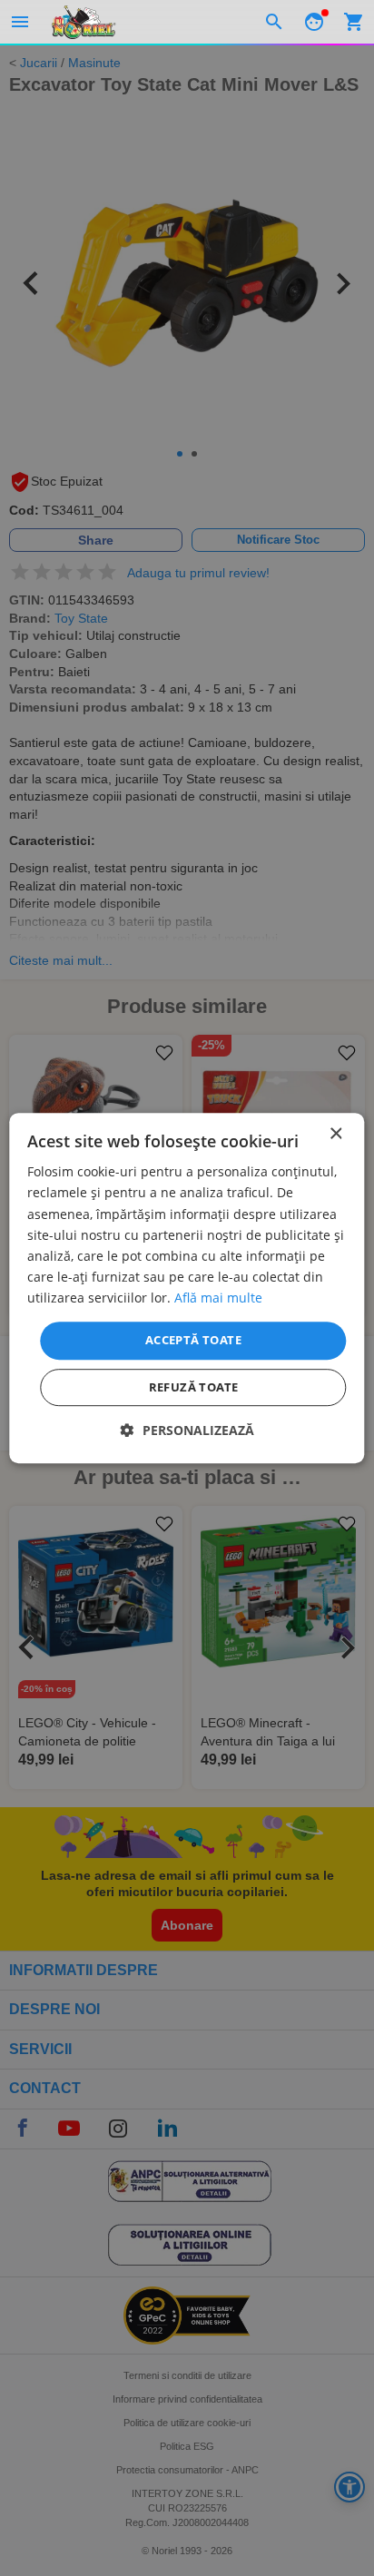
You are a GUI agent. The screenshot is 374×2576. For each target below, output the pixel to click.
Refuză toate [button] (194, 1387)
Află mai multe (218, 1298)
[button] (187, 1430)
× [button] (335, 1134)
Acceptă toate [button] (193, 1340)
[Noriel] (84, 22)
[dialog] (187, 1288)
